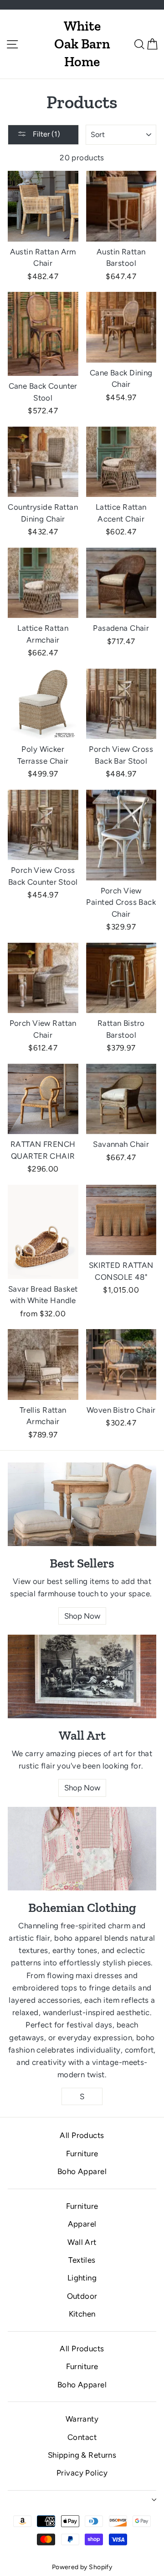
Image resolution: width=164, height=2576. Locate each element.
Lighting (82, 2278)
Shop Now (82, 1616)
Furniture (82, 2154)
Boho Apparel (82, 2171)
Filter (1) (46, 134)
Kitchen (82, 2314)
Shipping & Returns (82, 2455)
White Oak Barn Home (82, 44)
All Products (82, 2135)
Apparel (82, 2224)
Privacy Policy (82, 2473)
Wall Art (82, 2242)
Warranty (82, 2419)
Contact (82, 2437)
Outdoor (82, 2296)
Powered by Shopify (82, 2567)
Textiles (82, 2260)
